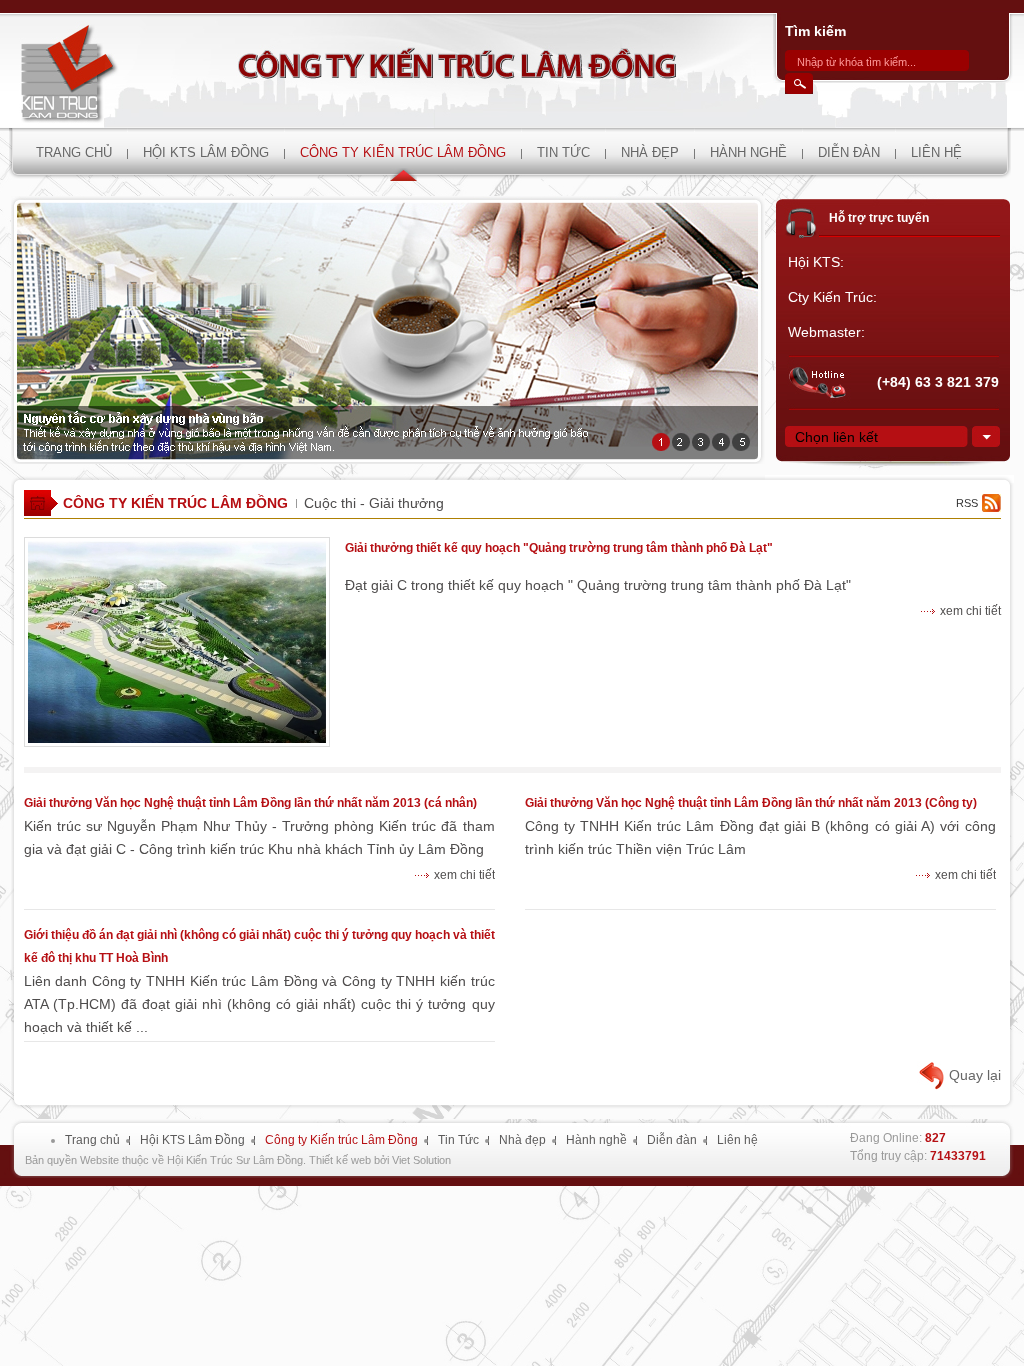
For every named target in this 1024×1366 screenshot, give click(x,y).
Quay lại (975, 1075)
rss (967, 503)
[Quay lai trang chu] (84, 70)
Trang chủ (92, 1140)
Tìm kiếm (815, 31)
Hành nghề (596, 1140)
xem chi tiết (970, 611)
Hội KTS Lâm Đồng (192, 1140)
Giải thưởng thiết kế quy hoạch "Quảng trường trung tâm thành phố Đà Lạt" (559, 548)
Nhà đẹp (522, 1140)
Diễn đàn (672, 1140)
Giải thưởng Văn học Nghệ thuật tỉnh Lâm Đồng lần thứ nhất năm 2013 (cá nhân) (250, 803)
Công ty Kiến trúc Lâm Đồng (175, 503)
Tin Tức (458, 1140)
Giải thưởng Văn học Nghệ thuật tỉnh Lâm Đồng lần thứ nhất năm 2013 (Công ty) (751, 803)
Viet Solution (421, 1160)
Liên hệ (737, 1140)
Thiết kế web (340, 1160)
